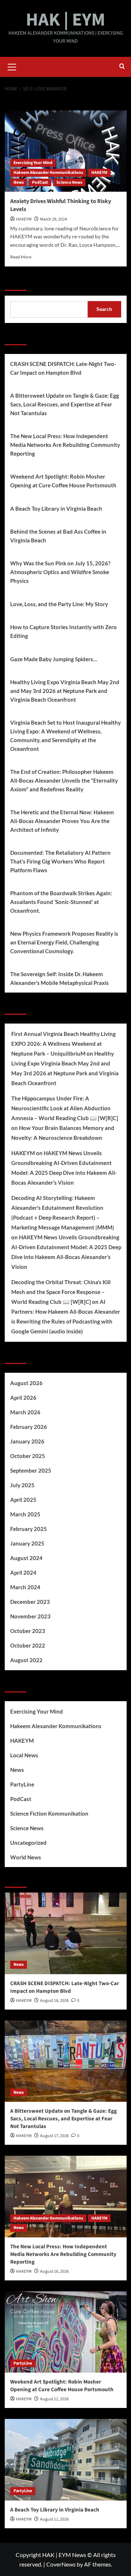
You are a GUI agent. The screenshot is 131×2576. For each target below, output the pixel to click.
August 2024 (26, 1558)
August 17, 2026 (54, 2136)
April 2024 (23, 1573)
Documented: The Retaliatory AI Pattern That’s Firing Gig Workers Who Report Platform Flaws (60, 861)
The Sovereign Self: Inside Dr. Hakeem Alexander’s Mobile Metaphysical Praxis (59, 978)
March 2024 (25, 1587)
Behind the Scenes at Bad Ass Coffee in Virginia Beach (58, 536)
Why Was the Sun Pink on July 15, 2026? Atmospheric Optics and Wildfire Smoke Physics (60, 572)
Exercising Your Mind (33, 163)
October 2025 (28, 1456)
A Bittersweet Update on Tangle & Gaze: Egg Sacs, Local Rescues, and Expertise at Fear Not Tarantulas (65, 404)
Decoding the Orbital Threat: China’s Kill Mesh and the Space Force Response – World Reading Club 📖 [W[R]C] (61, 1292)
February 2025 (29, 1529)
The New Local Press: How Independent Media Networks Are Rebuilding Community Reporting (65, 445)
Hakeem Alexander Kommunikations (48, 173)
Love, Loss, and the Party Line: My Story (59, 604)
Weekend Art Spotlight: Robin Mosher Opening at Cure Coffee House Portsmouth (63, 481)
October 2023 (28, 1631)
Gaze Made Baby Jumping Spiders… (54, 659)
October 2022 (28, 1645)
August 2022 (26, 1660)
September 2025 (31, 1470)
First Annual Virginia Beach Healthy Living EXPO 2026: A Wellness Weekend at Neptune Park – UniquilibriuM (63, 1044)
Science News (69, 182)
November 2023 (30, 1616)
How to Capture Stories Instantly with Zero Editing (63, 631)
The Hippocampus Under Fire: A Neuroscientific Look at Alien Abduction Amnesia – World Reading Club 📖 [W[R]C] (65, 1108)
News (19, 182)
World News (26, 1857)
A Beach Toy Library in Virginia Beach (56, 508)
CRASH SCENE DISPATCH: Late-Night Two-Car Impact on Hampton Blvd (63, 368)
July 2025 (22, 1485)
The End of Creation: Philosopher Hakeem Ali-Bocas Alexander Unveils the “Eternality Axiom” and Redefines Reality (64, 780)
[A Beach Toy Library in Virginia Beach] (66, 2460)
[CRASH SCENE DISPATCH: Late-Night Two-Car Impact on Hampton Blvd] (66, 1933)
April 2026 (23, 1398)
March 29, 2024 (53, 219)
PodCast (40, 182)
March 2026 (25, 1412)
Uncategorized (28, 1843)
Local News (24, 1755)
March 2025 (25, 1514)
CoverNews (61, 2564)
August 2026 (26, 1383)
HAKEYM (99, 173)
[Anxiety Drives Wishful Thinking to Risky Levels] (66, 151)
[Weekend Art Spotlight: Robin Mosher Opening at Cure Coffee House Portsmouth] (66, 2332)
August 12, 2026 (54, 2399)
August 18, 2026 (54, 2001)
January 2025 (27, 1543)
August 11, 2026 (54, 2519)
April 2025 (23, 1500)
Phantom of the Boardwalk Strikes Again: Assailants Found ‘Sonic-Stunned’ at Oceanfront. (61, 902)
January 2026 (27, 1441)
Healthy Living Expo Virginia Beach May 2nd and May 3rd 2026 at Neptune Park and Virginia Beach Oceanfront (65, 691)
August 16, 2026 (54, 2271)
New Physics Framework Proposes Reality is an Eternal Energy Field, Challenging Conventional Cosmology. (64, 942)
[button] (12, 66)
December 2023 (30, 1602)
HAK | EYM (65, 20)
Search (16, 281)
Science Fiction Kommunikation (49, 1813)
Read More (21, 257)
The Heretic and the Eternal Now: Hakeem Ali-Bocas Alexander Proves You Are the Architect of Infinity (62, 821)
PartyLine (22, 1784)
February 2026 (29, 1427)
